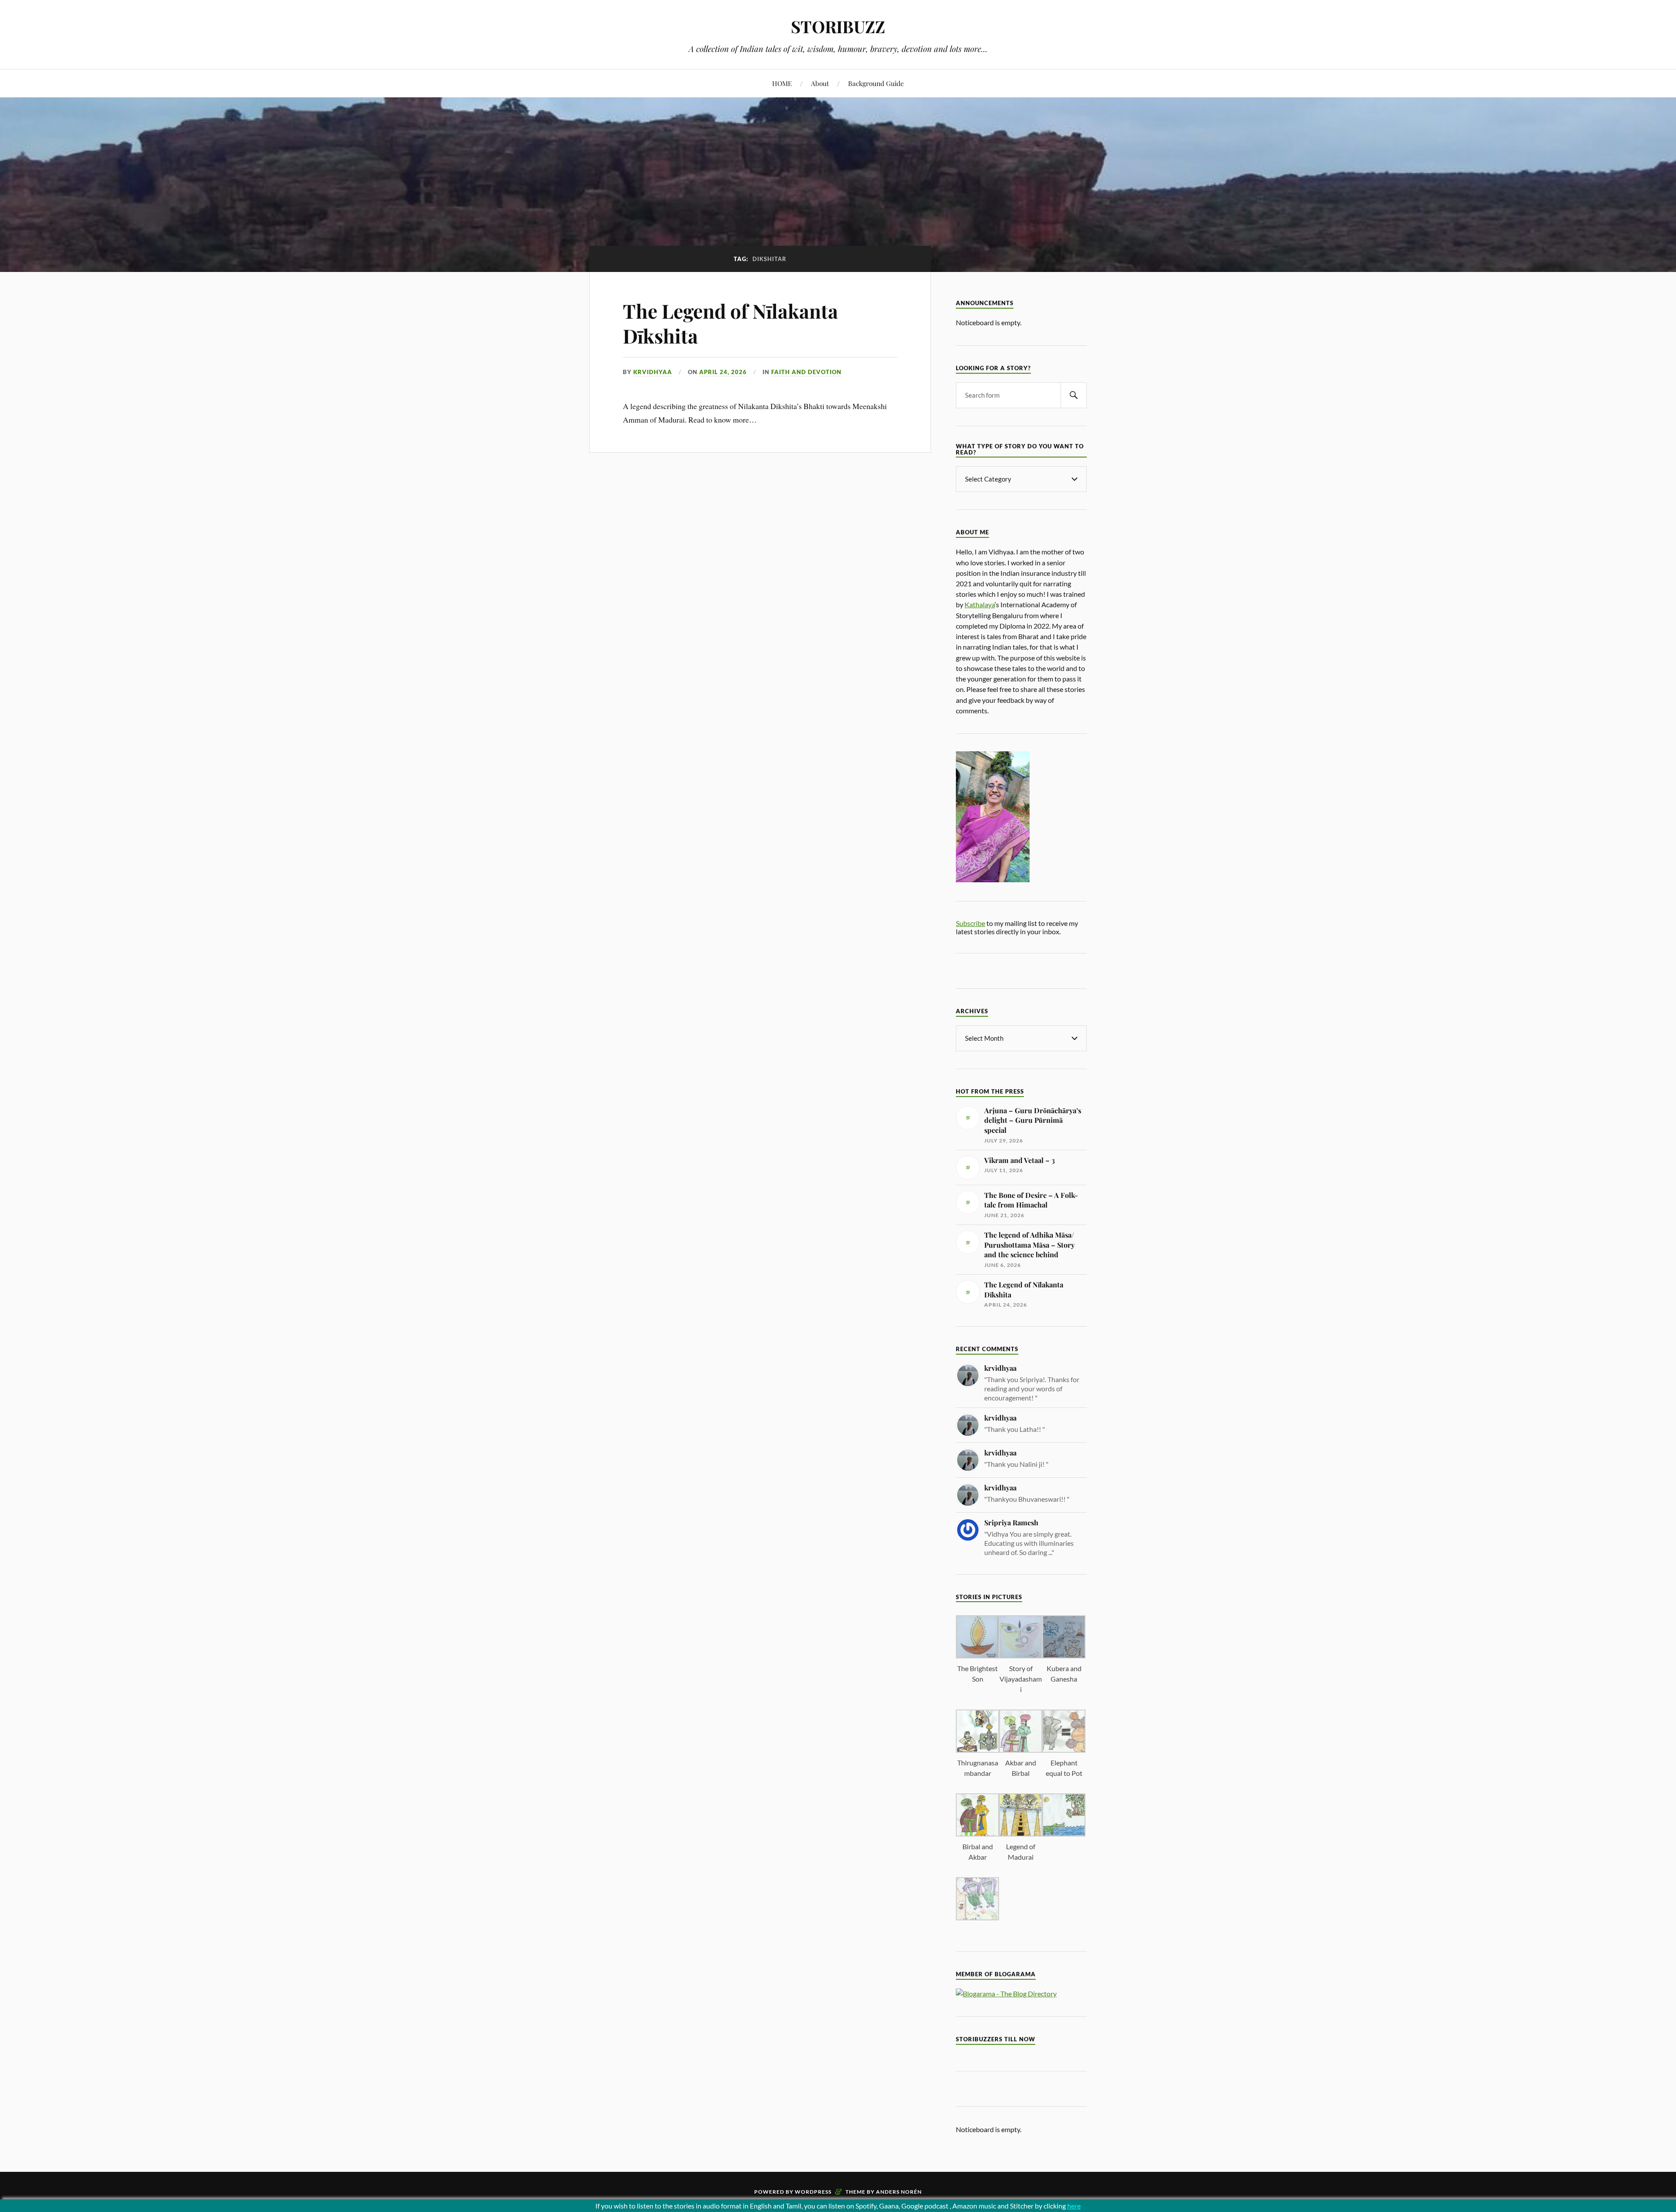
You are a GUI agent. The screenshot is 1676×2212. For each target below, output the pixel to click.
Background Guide (876, 83)
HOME (782, 83)
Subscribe (970, 923)
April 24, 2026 (723, 372)
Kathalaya (980, 604)
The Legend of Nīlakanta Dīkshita (730, 323)
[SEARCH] (1074, 395)
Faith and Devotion (806, 372)
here (1074, 2206)
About (820, 83)
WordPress (813, 2192)
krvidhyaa (653, 372)
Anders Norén (899, 2192)
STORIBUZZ (838, 26)
